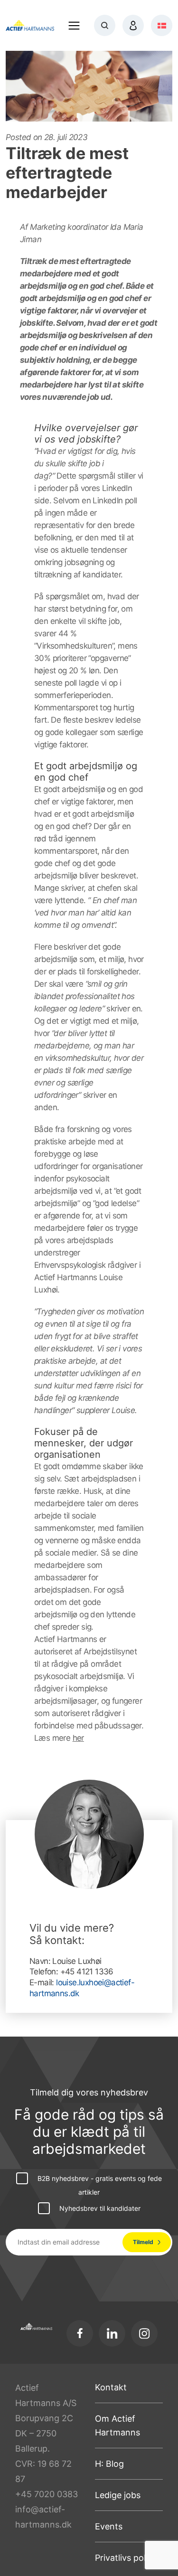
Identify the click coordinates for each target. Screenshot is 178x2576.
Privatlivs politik (126, 2558)
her (78, 1738)
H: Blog (109, 2464)
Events (109, 2526)
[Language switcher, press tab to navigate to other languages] (162, 25)
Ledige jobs (118, 2495)
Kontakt (111, 2387)
